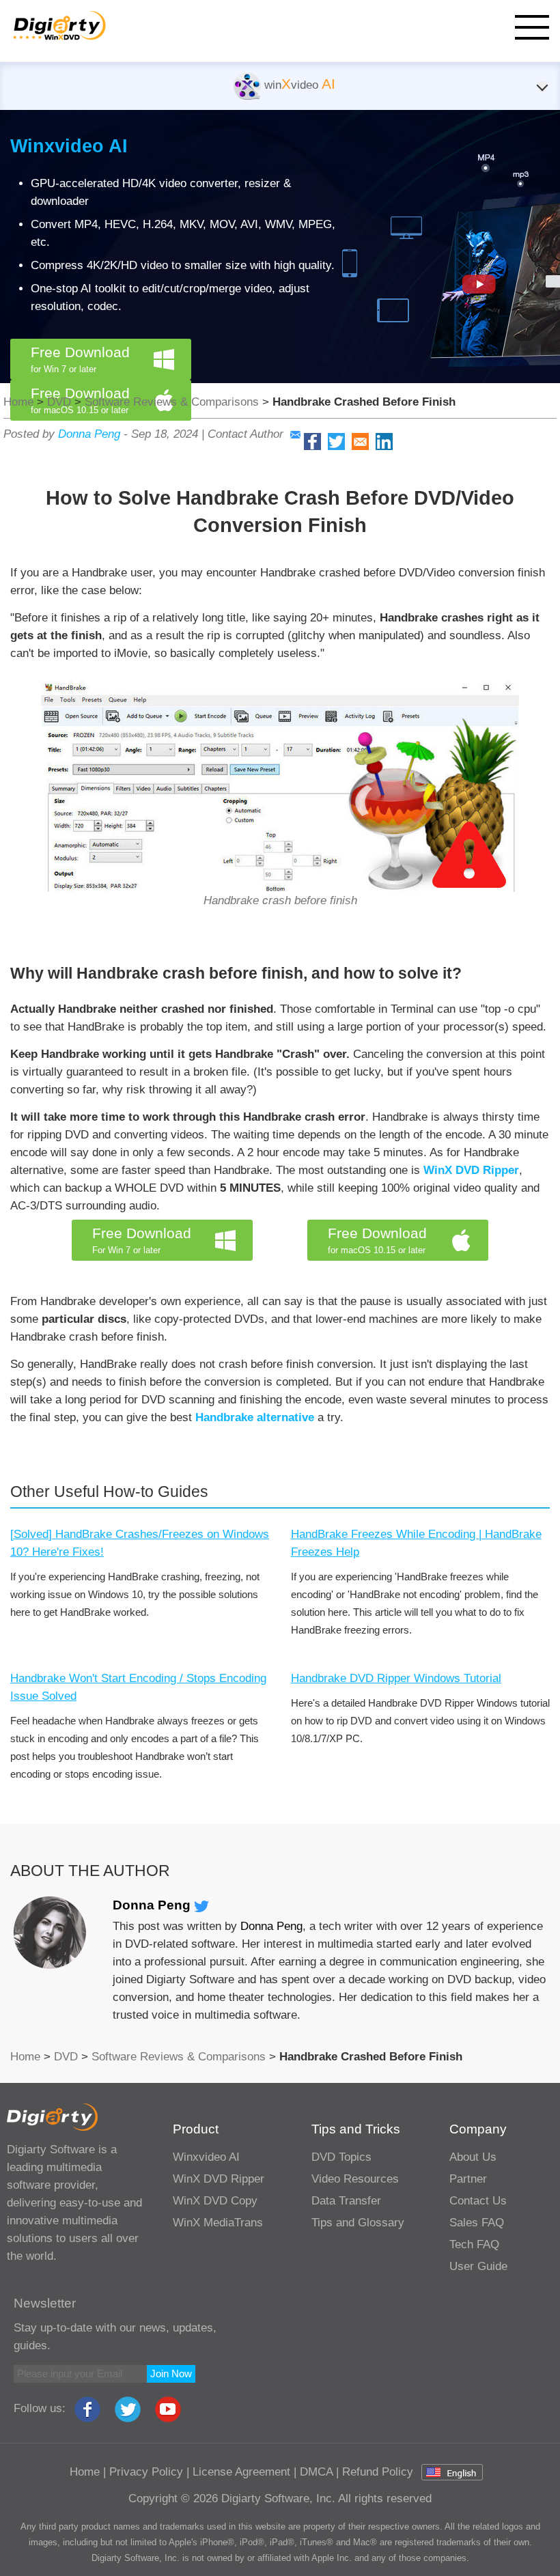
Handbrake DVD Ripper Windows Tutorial (396, 1678)
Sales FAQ (477, 2223)
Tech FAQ (474, 2244)
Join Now (171, 2374)
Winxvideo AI (69, 146)
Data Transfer (346, 2201)
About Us (473, 2157)
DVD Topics (341, 2157)
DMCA (316, 2472)
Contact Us (478, 2201)
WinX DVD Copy (215, 2201)
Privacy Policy (146, 2472)
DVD (59, 402)
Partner (468, 2179)
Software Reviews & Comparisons (172, 402)
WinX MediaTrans (218, 2223)
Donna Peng (89, 434)
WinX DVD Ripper (471, 1170)
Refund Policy (378, 2472)
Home (18, 402)
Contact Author (246, 434)
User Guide (478, 2266)
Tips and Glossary (358, 2223)
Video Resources (355, 2179)
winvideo (298, 85)
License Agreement (241, 2472)
